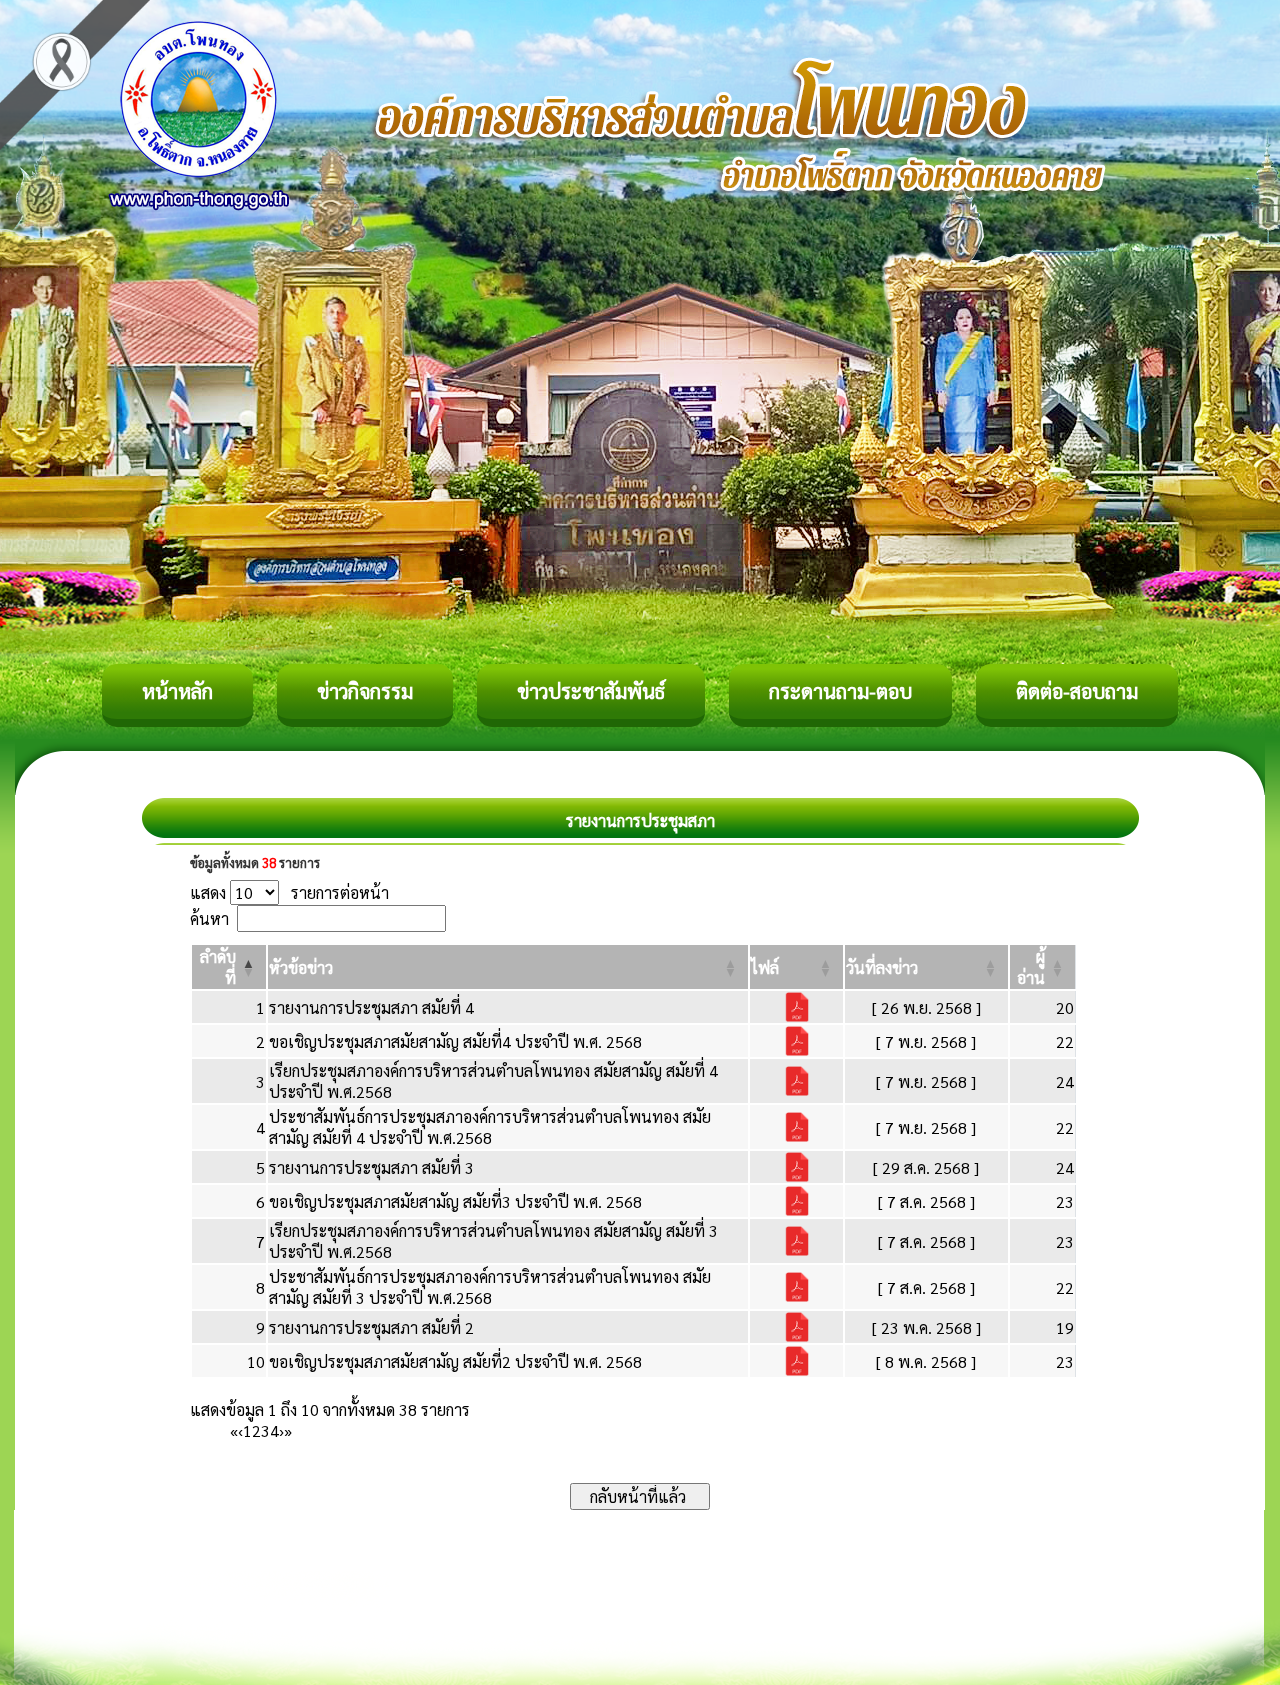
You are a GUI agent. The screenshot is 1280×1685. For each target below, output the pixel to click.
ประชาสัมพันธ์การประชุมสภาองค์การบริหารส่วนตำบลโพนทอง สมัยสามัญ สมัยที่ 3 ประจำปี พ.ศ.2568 (490, 1287)
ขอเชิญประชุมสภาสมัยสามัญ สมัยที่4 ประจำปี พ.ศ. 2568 (455, 1041)
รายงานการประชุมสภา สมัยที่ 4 (371, 1007)
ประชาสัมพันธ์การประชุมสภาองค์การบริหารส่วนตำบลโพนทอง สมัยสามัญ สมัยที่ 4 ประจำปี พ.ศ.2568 (490, 1127)
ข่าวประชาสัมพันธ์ (591, 691)
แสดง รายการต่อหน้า (289, 892)
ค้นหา (209, 918)
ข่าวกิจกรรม (365, 691)
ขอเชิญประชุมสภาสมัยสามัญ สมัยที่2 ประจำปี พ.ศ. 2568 (455, 1361)
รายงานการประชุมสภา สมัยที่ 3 (371, 1167)
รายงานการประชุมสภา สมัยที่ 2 (371, 1327)
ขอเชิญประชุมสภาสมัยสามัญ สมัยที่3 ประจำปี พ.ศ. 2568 (455, 1201)
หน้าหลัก (177, 691)
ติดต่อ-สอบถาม (1077, 691)
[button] (301, 967)
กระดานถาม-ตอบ (840, 691)
